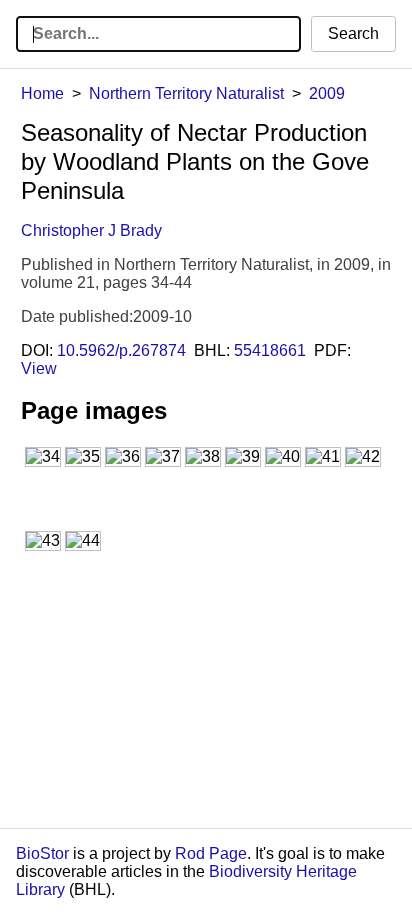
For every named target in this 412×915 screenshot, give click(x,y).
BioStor (42, 853)
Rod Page (211, 853)
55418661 (270, 350)
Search (353, 33)
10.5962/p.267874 (121, 350)
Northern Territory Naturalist (186, 93)
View (39, 368)
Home (42, 93)
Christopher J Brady (91, 230)
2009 (327, 93)
